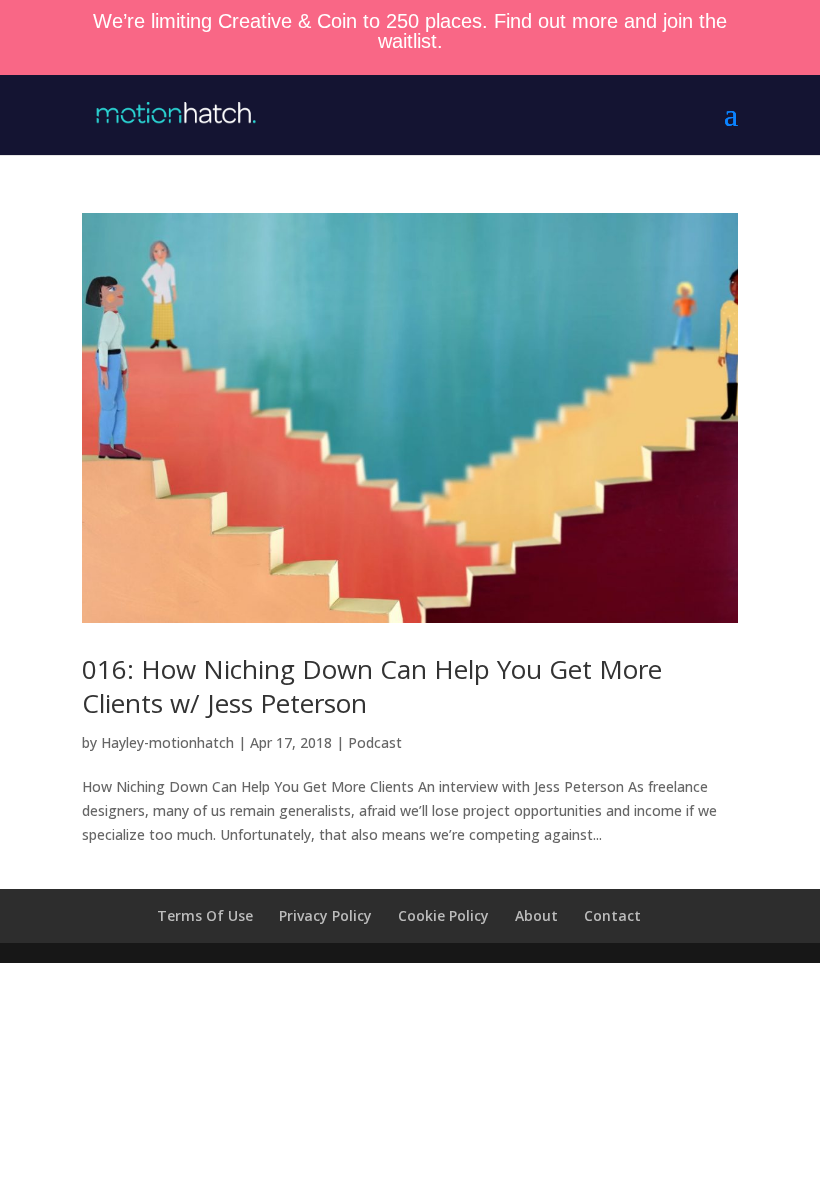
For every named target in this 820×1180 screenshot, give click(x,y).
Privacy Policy (325, 915)
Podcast (375, 742)
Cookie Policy (443, 915)
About (536, 915)
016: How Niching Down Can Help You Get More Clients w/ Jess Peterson (372, 686)
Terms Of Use (205, 915)
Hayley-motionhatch (167, 742)
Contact (612, 915)
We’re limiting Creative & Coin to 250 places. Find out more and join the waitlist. (410, 31)
